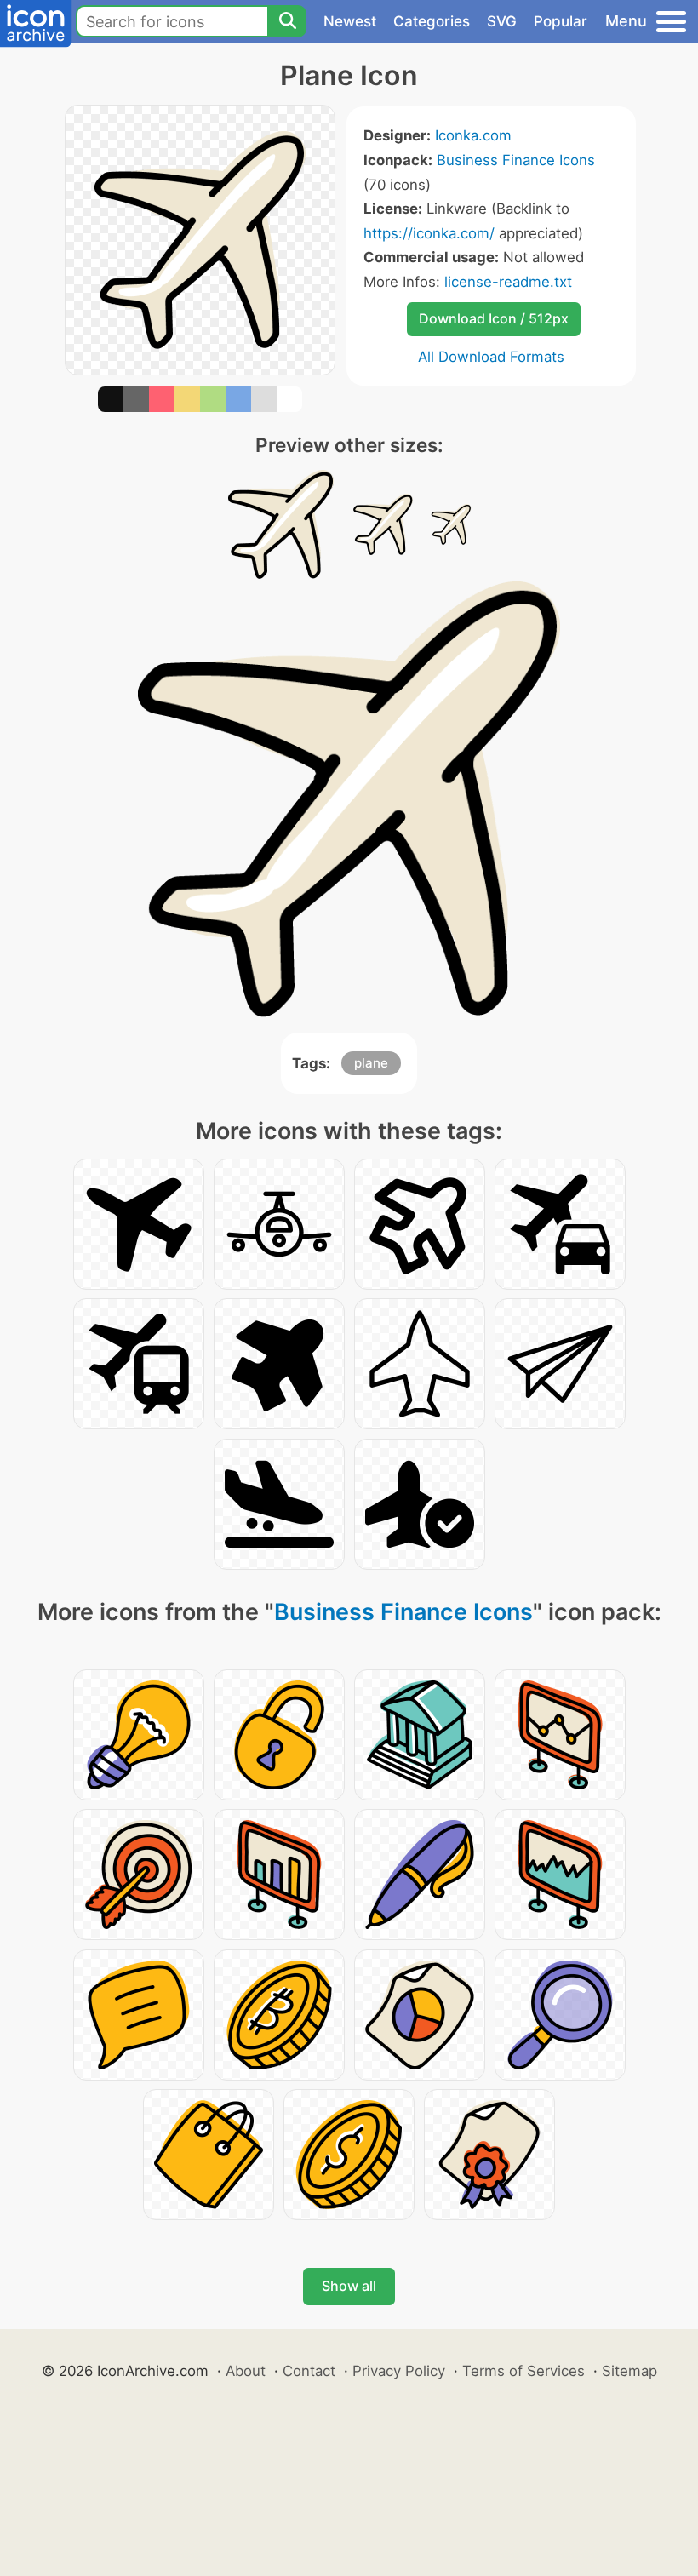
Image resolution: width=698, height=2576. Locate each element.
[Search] (287, 21)
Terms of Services (523, 2371)
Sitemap (629, 2371)
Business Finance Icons (516, 160)
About (246, 2371)
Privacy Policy (399, 2371)
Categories (432, 21)
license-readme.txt (508, 282)
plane (371, 1063)
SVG (502, 21)
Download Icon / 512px (494, 318)
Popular (561, 21)
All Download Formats (491, 357)
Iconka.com (473, 135)
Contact (309, 2371)
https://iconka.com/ (429, 233)
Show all (349, 2286)
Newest (350, 21)
